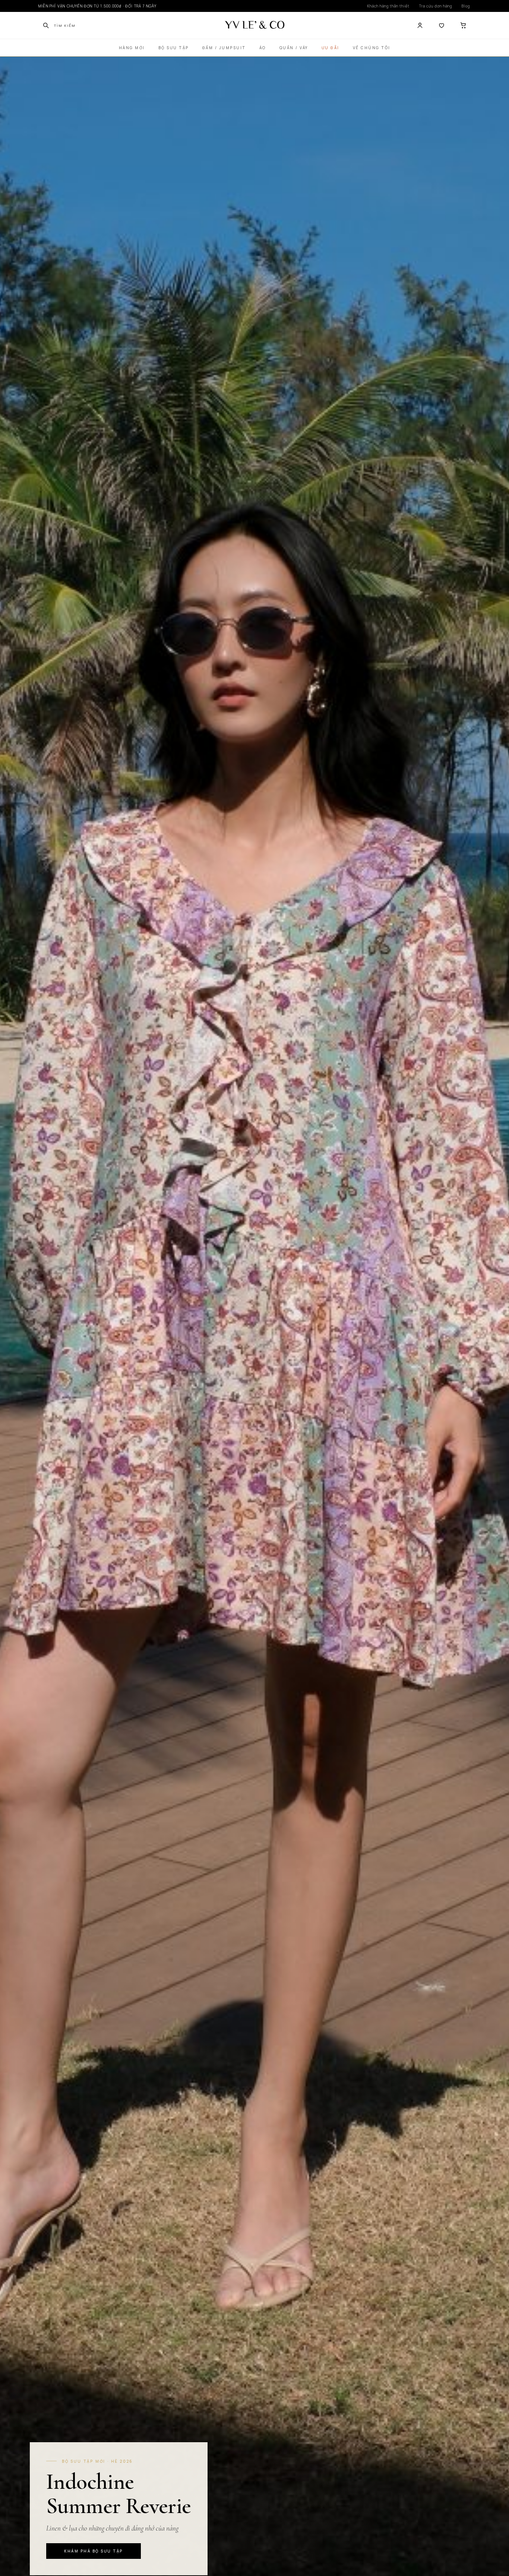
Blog (466, 6)
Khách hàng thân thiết (388, 6)
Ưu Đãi (331, 48)
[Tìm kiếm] (46, 25)
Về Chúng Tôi (372, 48)
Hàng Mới (132, 48)
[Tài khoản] (420, 25)
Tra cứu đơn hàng (436, 6)
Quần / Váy (294, 48)
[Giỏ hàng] (463, 25)
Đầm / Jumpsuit (224, 48)
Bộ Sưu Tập (174, 48)
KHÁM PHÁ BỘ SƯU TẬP (94, 2551)
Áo (263, 48)
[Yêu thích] (442, 25)
